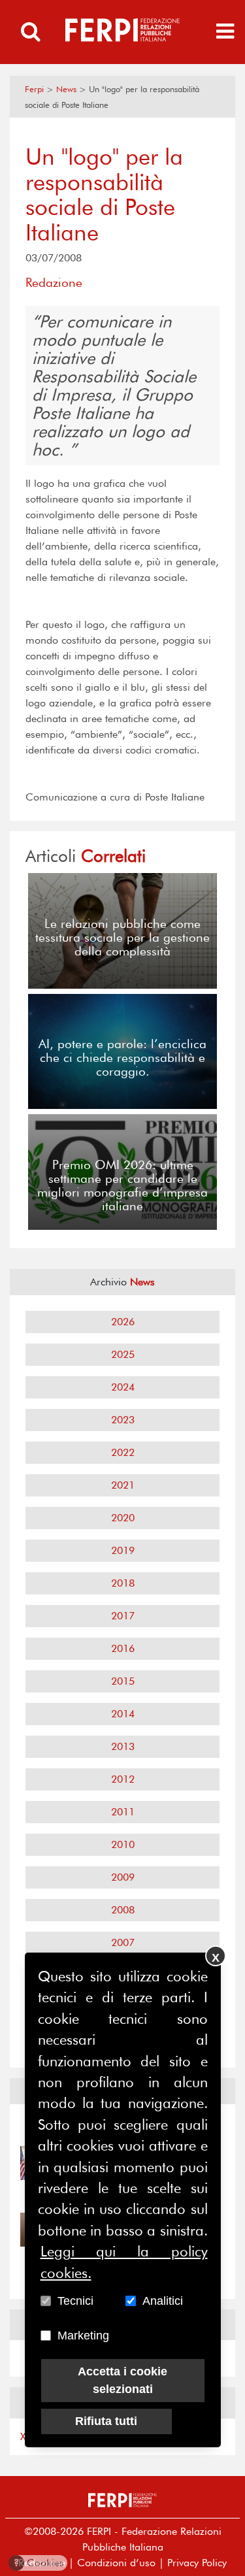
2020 (123, 1518)
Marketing (83, 2336)
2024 (123, 1387)
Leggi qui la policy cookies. (124, 2262)
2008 (123, 1910)
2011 (123, 1812)
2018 (123, 1583)
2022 (123, 1452)
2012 (123, 1779)
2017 (123, 1616)
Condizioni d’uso (116, 2563)
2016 (123, 1648)
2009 (123, 1877)
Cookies (39, 2563)
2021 (123, 1485)
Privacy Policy (197, 2563)
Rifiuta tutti (106, 2421)
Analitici (163, 2301)
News (66, 89)
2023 (123, 1420)
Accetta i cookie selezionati (122, 2380)
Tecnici (75, 2301)
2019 (123, 1550)
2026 (123, 1322)
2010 (123, 1844)
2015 (123, 1681)
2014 (123, 1714)
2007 (123, 1942)
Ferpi (34, 89)
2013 (123, 1746)
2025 (123, 1354)
